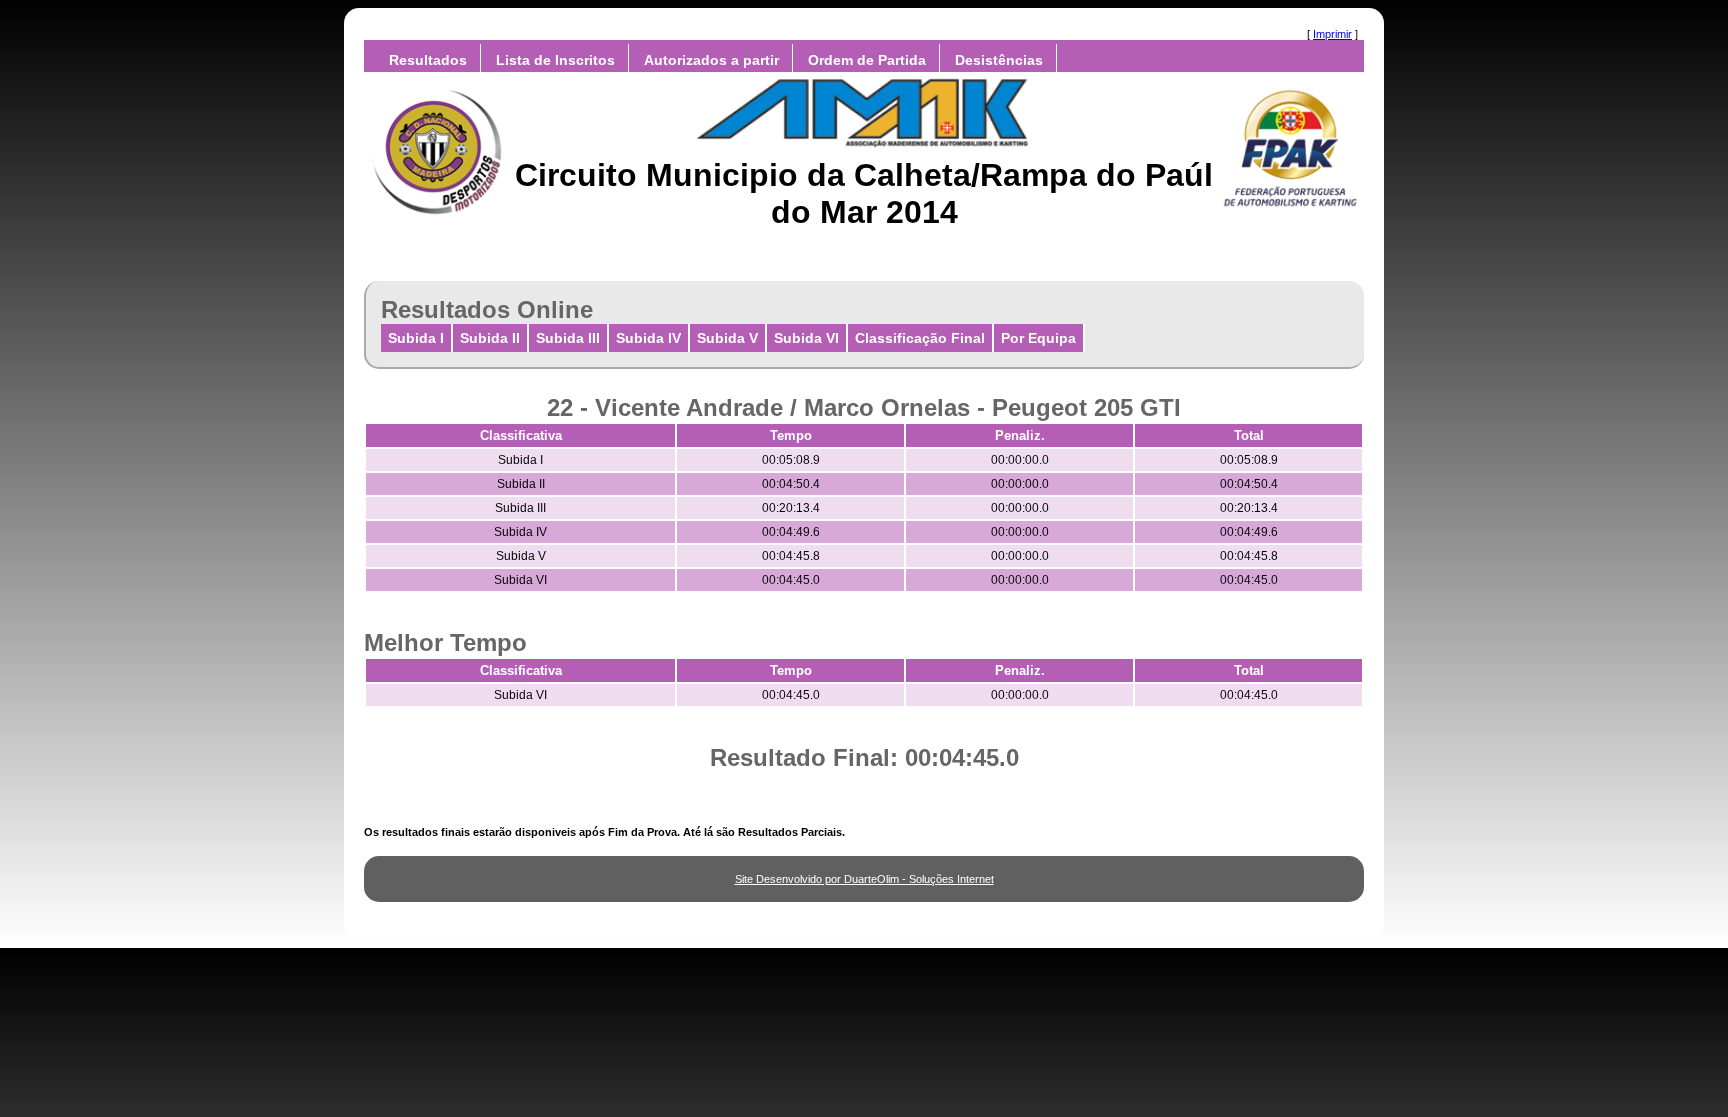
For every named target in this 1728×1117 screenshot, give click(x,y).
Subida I (416, 338)
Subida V (727, 338)
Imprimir (1332, 34)
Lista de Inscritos (555, 60)
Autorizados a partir (711, 60)
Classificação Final (920, 338)
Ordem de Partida (867, 60)
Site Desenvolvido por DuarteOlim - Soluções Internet (864, 879)
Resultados (428, 60)
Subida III (568, 338)
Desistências (999, 60)
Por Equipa (1038, 338)
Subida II (490, 338)
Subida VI (806, 338)
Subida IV (648, 338)
